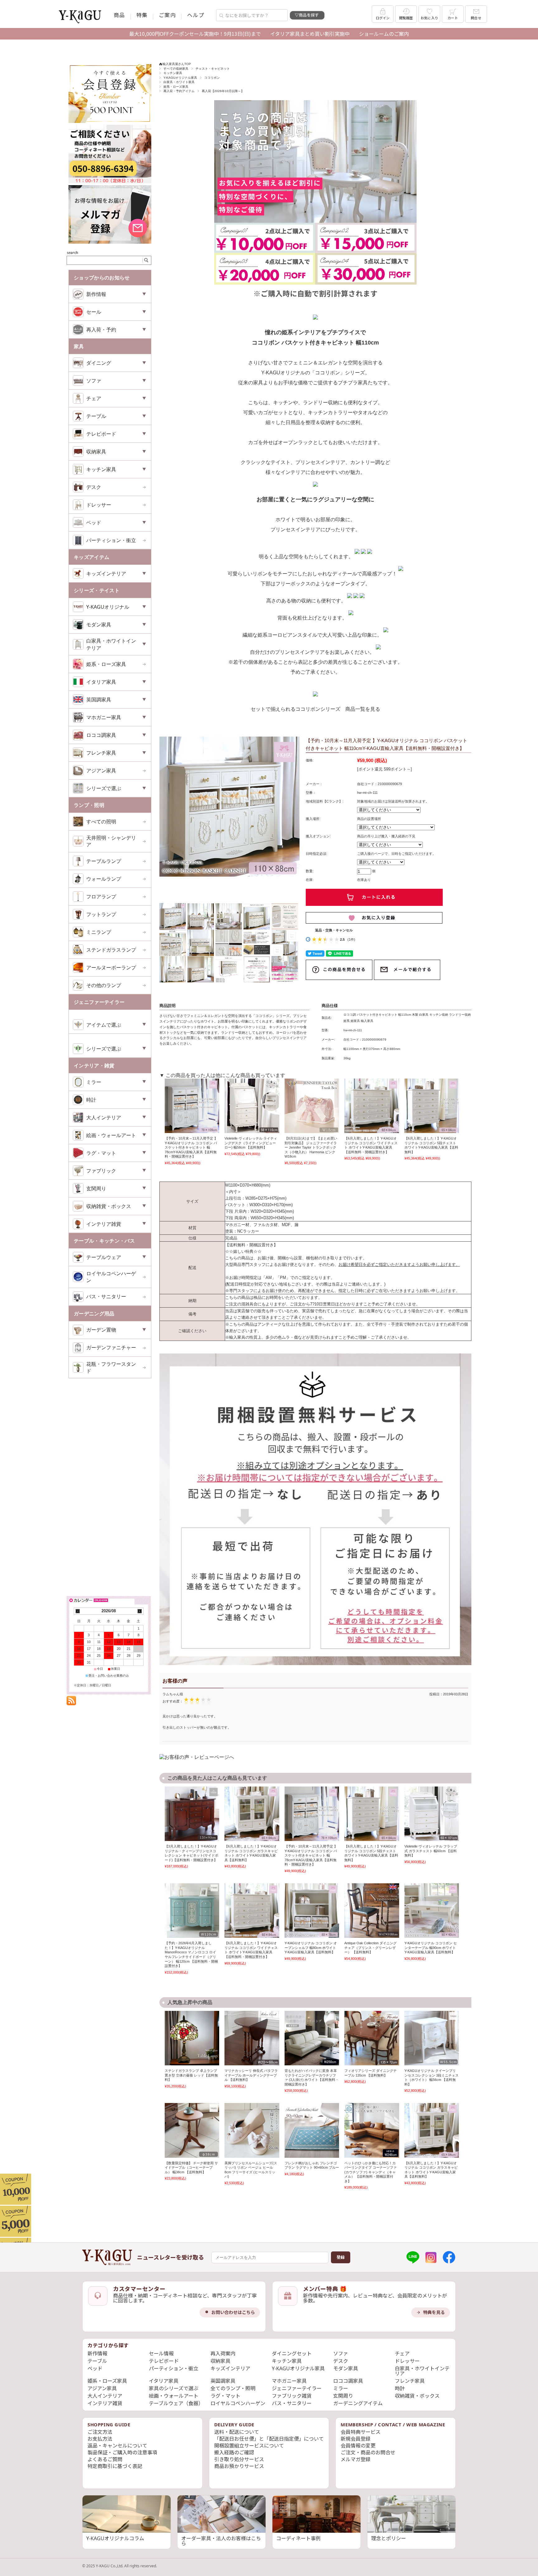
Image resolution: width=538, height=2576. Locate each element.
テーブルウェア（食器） (176, 2403)
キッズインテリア (230, 2368)
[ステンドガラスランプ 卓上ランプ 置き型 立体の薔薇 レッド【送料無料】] (192, 2038)
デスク (94, 487)
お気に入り (429, 18)
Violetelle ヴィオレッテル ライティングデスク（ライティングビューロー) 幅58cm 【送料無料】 (251, 1143)
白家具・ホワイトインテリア (422, 2371)
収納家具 (220, 2361)
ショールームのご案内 (384, 34)
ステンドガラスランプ (111, 950)
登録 (341, 2257)
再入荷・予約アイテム (179, 91)
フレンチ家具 (410, 2381)
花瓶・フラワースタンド (111, 1367)
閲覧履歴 (406, 18)
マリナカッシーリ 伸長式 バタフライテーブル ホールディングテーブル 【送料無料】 (251, 2075)
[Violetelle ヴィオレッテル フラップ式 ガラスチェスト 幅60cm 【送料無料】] (432, 1814)
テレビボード (164, 2361)
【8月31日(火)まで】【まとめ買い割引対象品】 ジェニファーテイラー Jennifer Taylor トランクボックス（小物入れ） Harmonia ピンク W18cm (311, 1147)
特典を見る (434, 2312)
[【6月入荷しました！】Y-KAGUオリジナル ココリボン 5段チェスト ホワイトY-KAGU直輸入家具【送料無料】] (432, 1106)
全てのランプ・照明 (233, 2388)
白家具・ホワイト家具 (179, 82)
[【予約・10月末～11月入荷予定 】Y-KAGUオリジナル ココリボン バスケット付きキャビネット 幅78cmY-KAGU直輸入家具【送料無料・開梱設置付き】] (192, 1106)
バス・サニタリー (106, 1296)
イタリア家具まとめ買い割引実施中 (310, 34)
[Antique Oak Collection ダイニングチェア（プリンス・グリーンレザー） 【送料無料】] (372, 1911)
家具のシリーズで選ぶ (174, 2388)
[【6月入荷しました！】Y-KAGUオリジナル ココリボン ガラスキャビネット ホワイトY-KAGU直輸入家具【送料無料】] (252, 1814)
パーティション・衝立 (111, 540)
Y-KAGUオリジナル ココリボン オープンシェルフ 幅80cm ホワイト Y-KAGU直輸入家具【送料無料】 (311, 1948)
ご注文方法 (100, 2432)
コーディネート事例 (298, 2538)
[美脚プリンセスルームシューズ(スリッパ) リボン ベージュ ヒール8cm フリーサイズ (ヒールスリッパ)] (252, 2130)
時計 (400, 2388)
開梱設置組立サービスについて (249, 2446)
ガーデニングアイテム (358, 2403)
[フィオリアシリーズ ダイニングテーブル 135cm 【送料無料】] (372, 2038)
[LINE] (413, 2257)
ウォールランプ (104, 879)
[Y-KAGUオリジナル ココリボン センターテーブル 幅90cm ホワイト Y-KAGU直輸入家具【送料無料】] (432, 1911)
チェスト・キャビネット (213, 69)
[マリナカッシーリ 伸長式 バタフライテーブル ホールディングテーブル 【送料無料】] (252, 2038)
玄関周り (343, 2396)
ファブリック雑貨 (292, 2396)
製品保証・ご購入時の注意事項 (122, 2452)
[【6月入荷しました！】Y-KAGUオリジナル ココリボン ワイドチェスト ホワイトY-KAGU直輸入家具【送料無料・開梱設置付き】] (372, 1106)
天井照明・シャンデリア (111, 841)
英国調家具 (223, 2381)
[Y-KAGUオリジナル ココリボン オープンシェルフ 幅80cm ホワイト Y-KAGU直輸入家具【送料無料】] (312, 1911)
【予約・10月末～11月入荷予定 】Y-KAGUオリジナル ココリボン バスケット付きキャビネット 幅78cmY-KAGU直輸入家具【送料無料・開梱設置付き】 (191, 1147)
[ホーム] (107, 2257)
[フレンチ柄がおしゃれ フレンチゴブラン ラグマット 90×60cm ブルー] (312, 2130)
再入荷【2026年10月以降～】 (223, 91)
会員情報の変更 (358, 2446)
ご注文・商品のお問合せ (368, 2452)
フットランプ (101, 914)
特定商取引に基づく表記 (115, 2466)
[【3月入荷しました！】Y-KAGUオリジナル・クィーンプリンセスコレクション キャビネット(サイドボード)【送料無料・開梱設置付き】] (192, 1814)
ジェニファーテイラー (297, 2388)
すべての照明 (101, 822)
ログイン (383, 18)
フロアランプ (101, 897)
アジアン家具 (101, 770)
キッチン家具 (173, 73)
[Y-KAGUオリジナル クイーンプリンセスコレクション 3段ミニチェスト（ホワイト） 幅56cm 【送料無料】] (432, 2038)
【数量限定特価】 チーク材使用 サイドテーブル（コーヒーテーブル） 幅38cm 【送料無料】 (191, 2168)
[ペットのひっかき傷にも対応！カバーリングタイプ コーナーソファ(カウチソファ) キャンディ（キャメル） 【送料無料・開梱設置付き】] (372, 2130)
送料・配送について (237, 2432)
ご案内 (167, 15)
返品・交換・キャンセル (334, 930)
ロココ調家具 (348, 2381)
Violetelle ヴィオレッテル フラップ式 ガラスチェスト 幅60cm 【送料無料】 (431, 1851)
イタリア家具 (164, 2381)
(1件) (351, 939)
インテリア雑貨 (105, 2403)
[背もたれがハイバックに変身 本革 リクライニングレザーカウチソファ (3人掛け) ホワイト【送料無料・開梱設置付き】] (312, 2038)
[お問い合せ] (110, 182)
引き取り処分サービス (239, 2459)
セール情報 (161, 2354)
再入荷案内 (223, 2354)
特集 (142, 15)
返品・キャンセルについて (117, 2446)
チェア (402, 2354)
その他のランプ (104, 985)
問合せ (476, 18)
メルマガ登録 (356, 2459)
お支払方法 (100, 2439)
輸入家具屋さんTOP (177, 64)
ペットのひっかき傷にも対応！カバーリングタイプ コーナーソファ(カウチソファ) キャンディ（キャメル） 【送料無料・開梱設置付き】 (370, 2172)
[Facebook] (449, 2257)
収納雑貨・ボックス (417, 2396)
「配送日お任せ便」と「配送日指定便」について (269, 2439)
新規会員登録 (356, 2439)
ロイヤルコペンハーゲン (111, 1277)
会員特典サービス (361, 2432)
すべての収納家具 (176, 69)
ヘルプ (196, 15)
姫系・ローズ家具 (176, 87)
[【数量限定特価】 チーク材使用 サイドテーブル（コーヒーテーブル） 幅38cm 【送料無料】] (192, 2130)
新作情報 (97, 2354)
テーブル (97, 2361)
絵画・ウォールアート (174, 2396)
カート (453, 18)
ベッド (95, 2368)
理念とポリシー (389, 2538)
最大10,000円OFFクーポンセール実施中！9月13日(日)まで (195, 34)
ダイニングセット (292, 2354)
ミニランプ (99, 932)
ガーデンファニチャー (111, 1347)
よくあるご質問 (105, 2459)
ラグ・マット (225, 2396)
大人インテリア (105, 2396)
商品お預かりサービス (239, 2466)
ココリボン (212, 78)
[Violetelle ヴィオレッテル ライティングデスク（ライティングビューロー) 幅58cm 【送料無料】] (252, 1106)
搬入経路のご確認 (234, 2452)
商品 (119, 15)
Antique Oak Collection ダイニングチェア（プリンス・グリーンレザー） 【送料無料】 (370, 1948)
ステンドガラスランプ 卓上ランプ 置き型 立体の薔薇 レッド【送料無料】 (191, 2075)
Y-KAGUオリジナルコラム (115, 2538)
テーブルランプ (104, 861)
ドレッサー (99, 505)
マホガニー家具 (289, 2381)
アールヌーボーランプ (111, 967)
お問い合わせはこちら (233, 2312)
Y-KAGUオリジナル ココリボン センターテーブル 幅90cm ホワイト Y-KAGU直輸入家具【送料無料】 (431, 1948)
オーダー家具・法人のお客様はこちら (221, 2541)
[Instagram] (431, 2257)
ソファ (341, 2354)
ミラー (341, 2388)
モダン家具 (346, 2368)
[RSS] (71, 1702)
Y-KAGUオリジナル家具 (180, 78)
